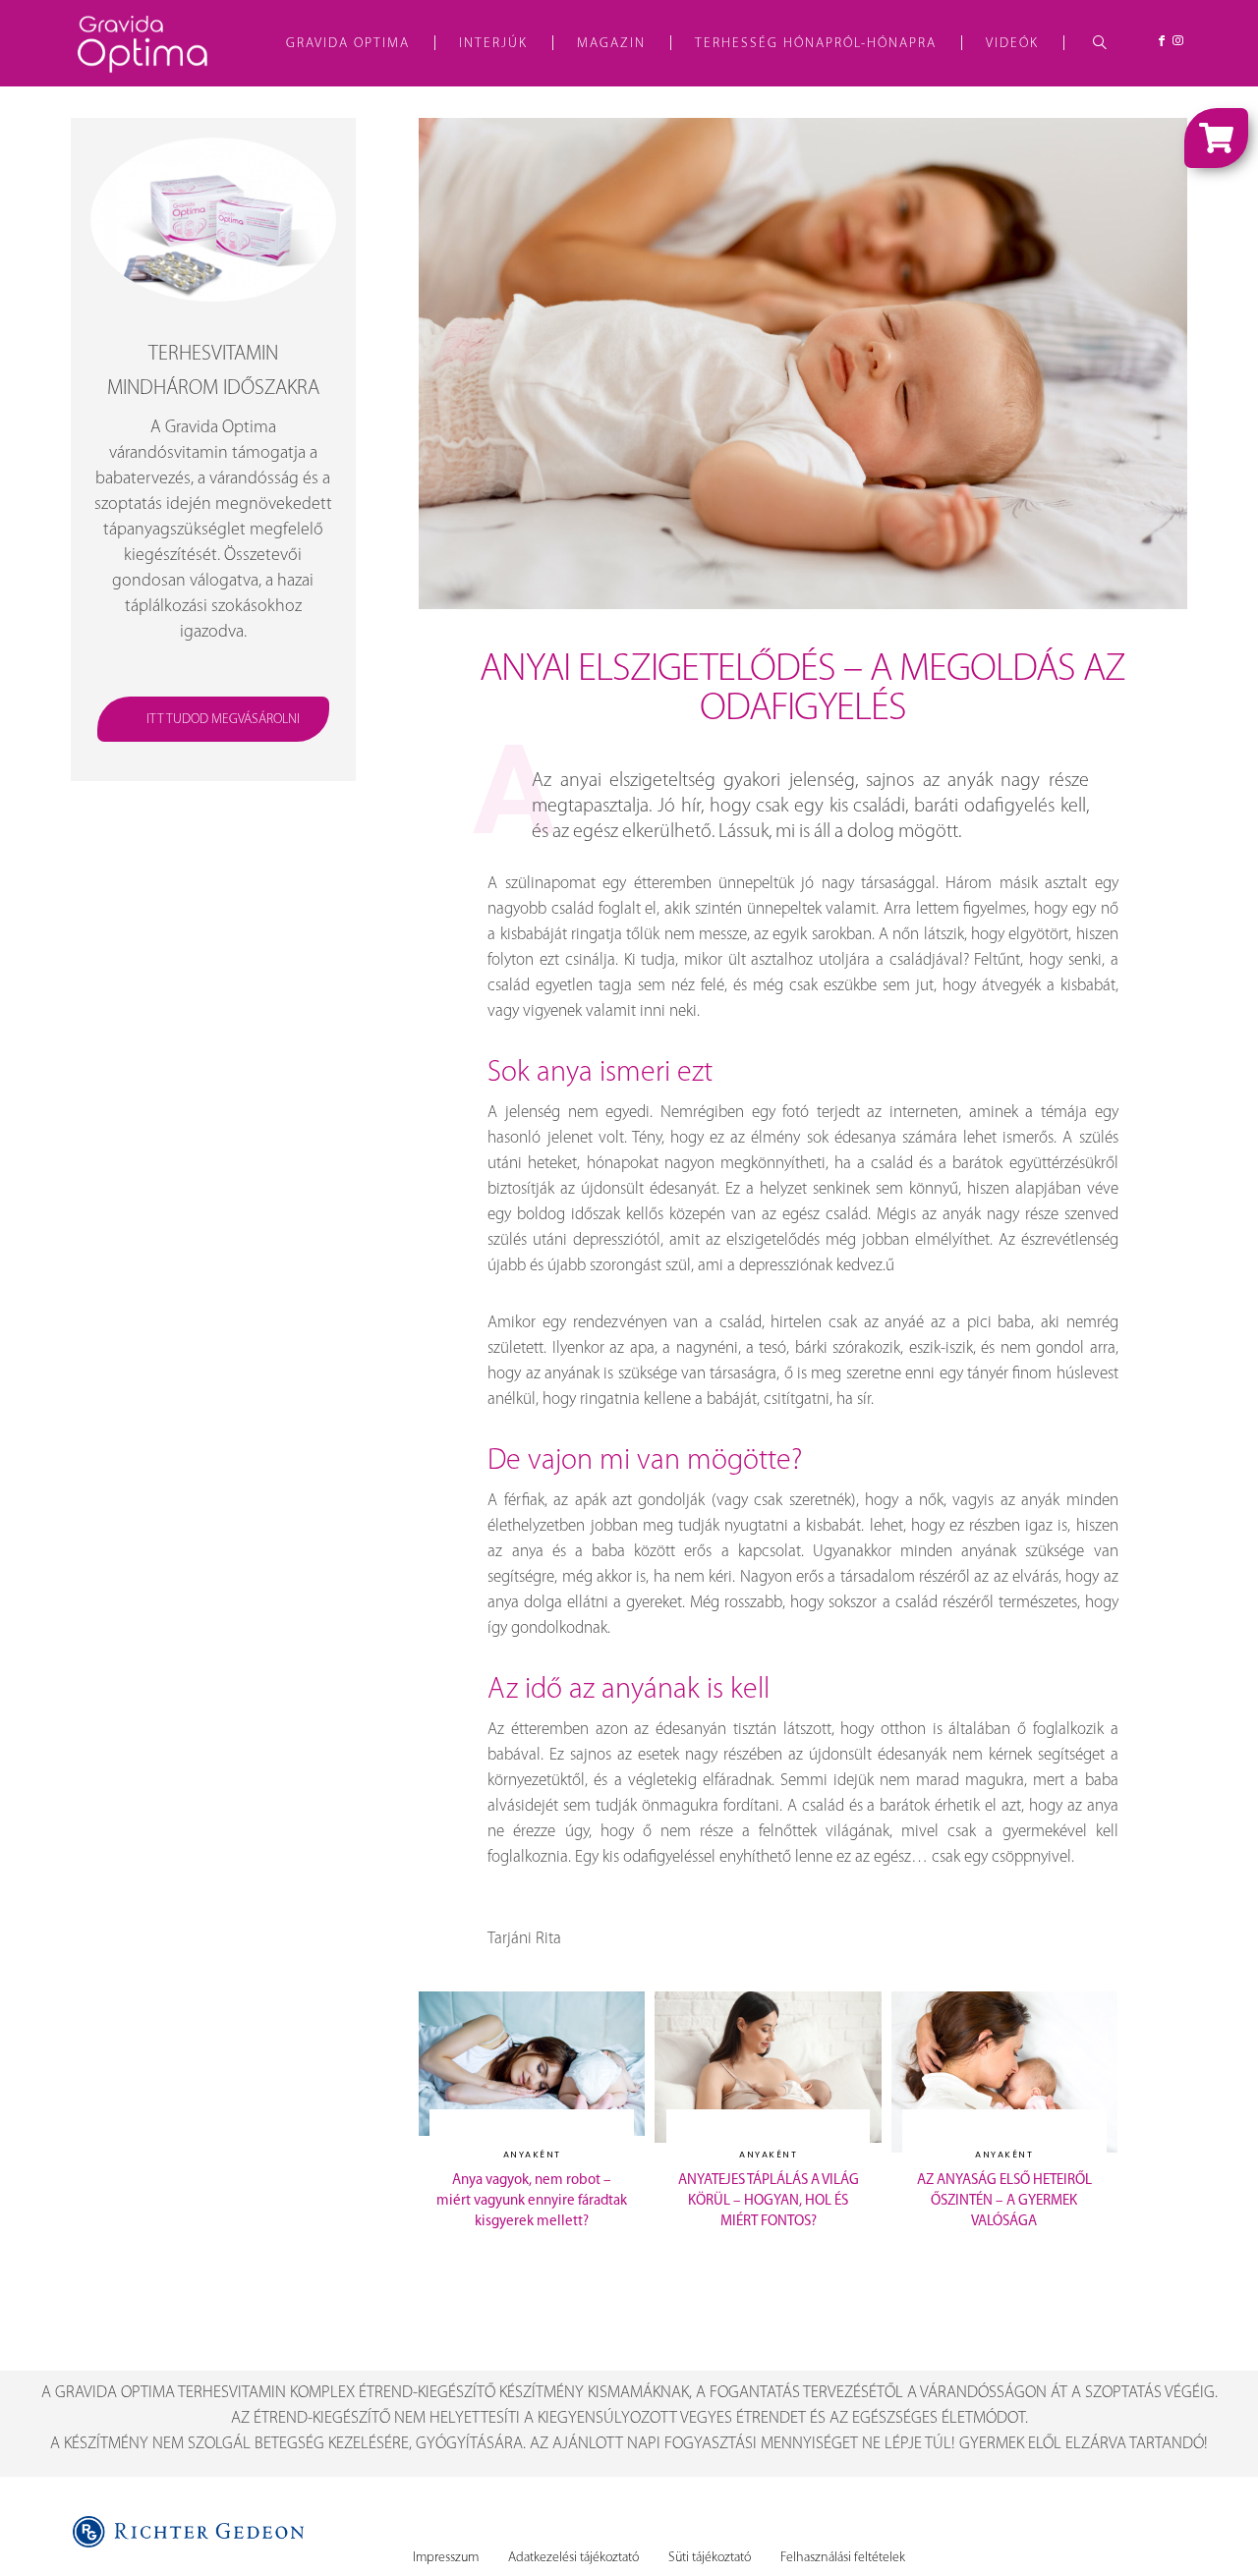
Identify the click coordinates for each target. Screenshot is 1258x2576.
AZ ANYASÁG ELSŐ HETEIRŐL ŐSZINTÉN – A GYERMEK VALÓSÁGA (1004, 2201)
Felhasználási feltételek (843, 2558)
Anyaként (532, 2155)
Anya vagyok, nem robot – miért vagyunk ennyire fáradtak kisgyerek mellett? (532, 2201)
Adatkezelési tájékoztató (573, 2558)
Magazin (611, 44)
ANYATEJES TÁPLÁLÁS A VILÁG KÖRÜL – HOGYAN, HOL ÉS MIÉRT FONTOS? (769, 2201)
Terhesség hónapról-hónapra (816, 44)
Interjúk (493, 44)
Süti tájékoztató (710, 2558)
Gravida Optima (348, 44)
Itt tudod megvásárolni (223, 720)
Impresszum (446, 2558)
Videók (1012, 44)
